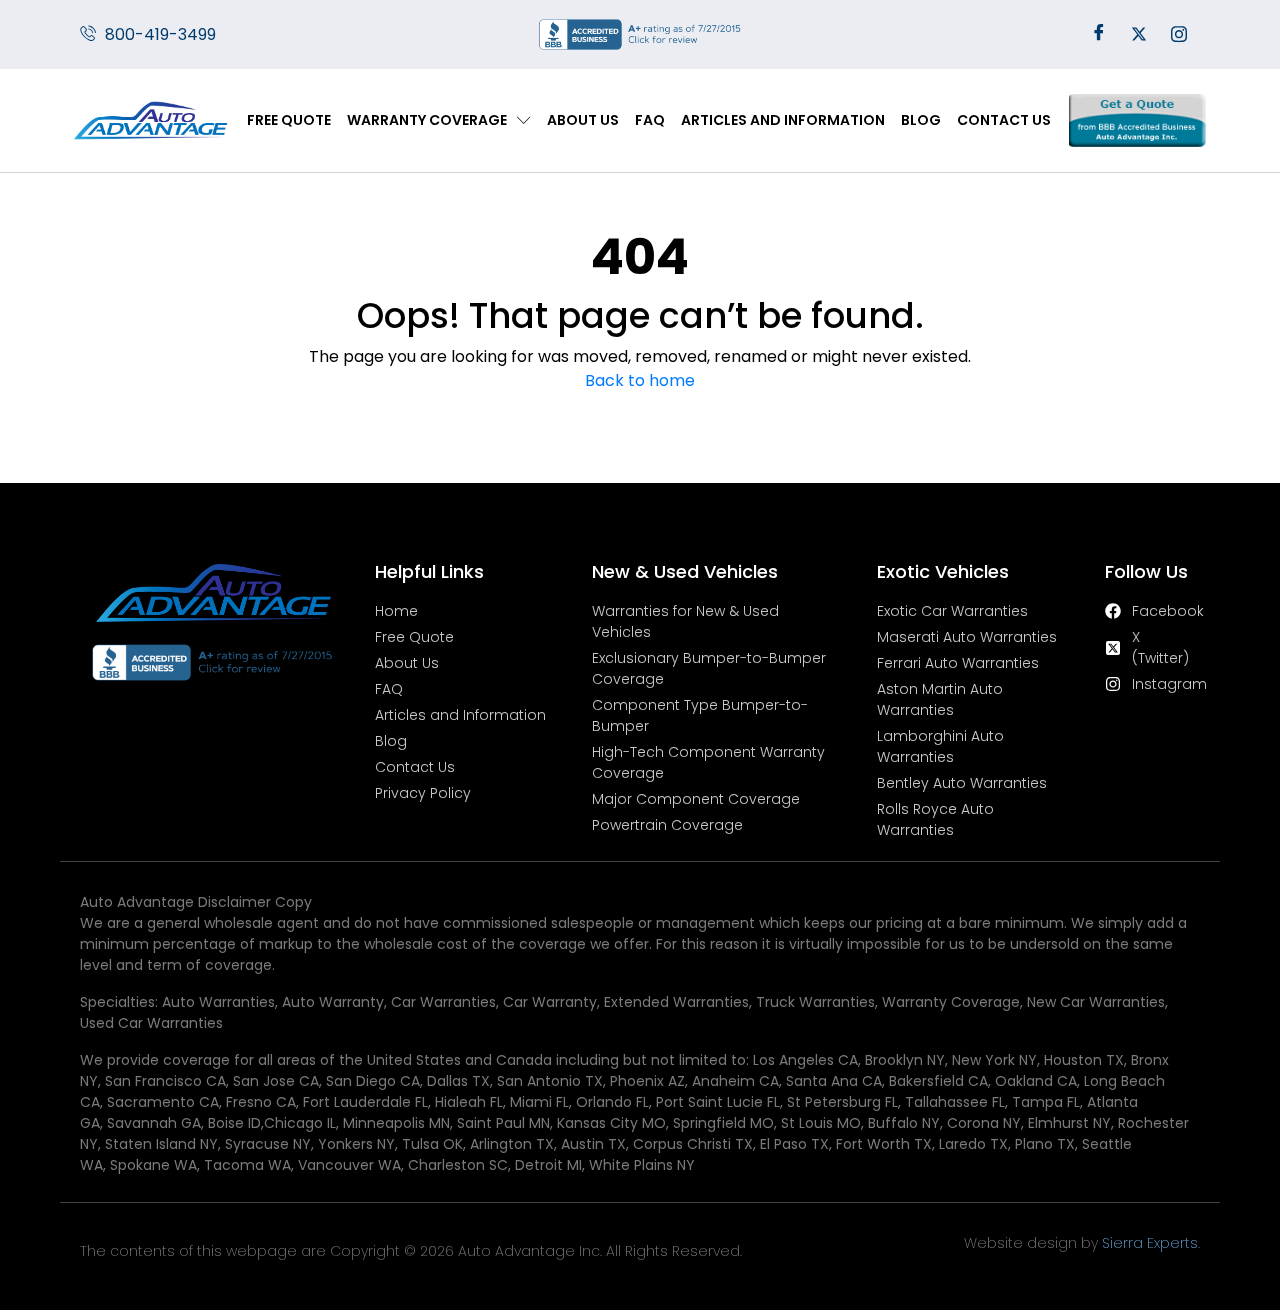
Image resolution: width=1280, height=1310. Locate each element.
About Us (583, 120)
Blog (921, 120)
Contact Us (1004, 120)
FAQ (650, 120)
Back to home (640, 380)
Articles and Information (783, 120)
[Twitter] (1139, 35)
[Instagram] (1179, 35)
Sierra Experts (1150, 1243)
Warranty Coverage (427, 120)
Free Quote (289, 120)
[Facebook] (1099, 35)
